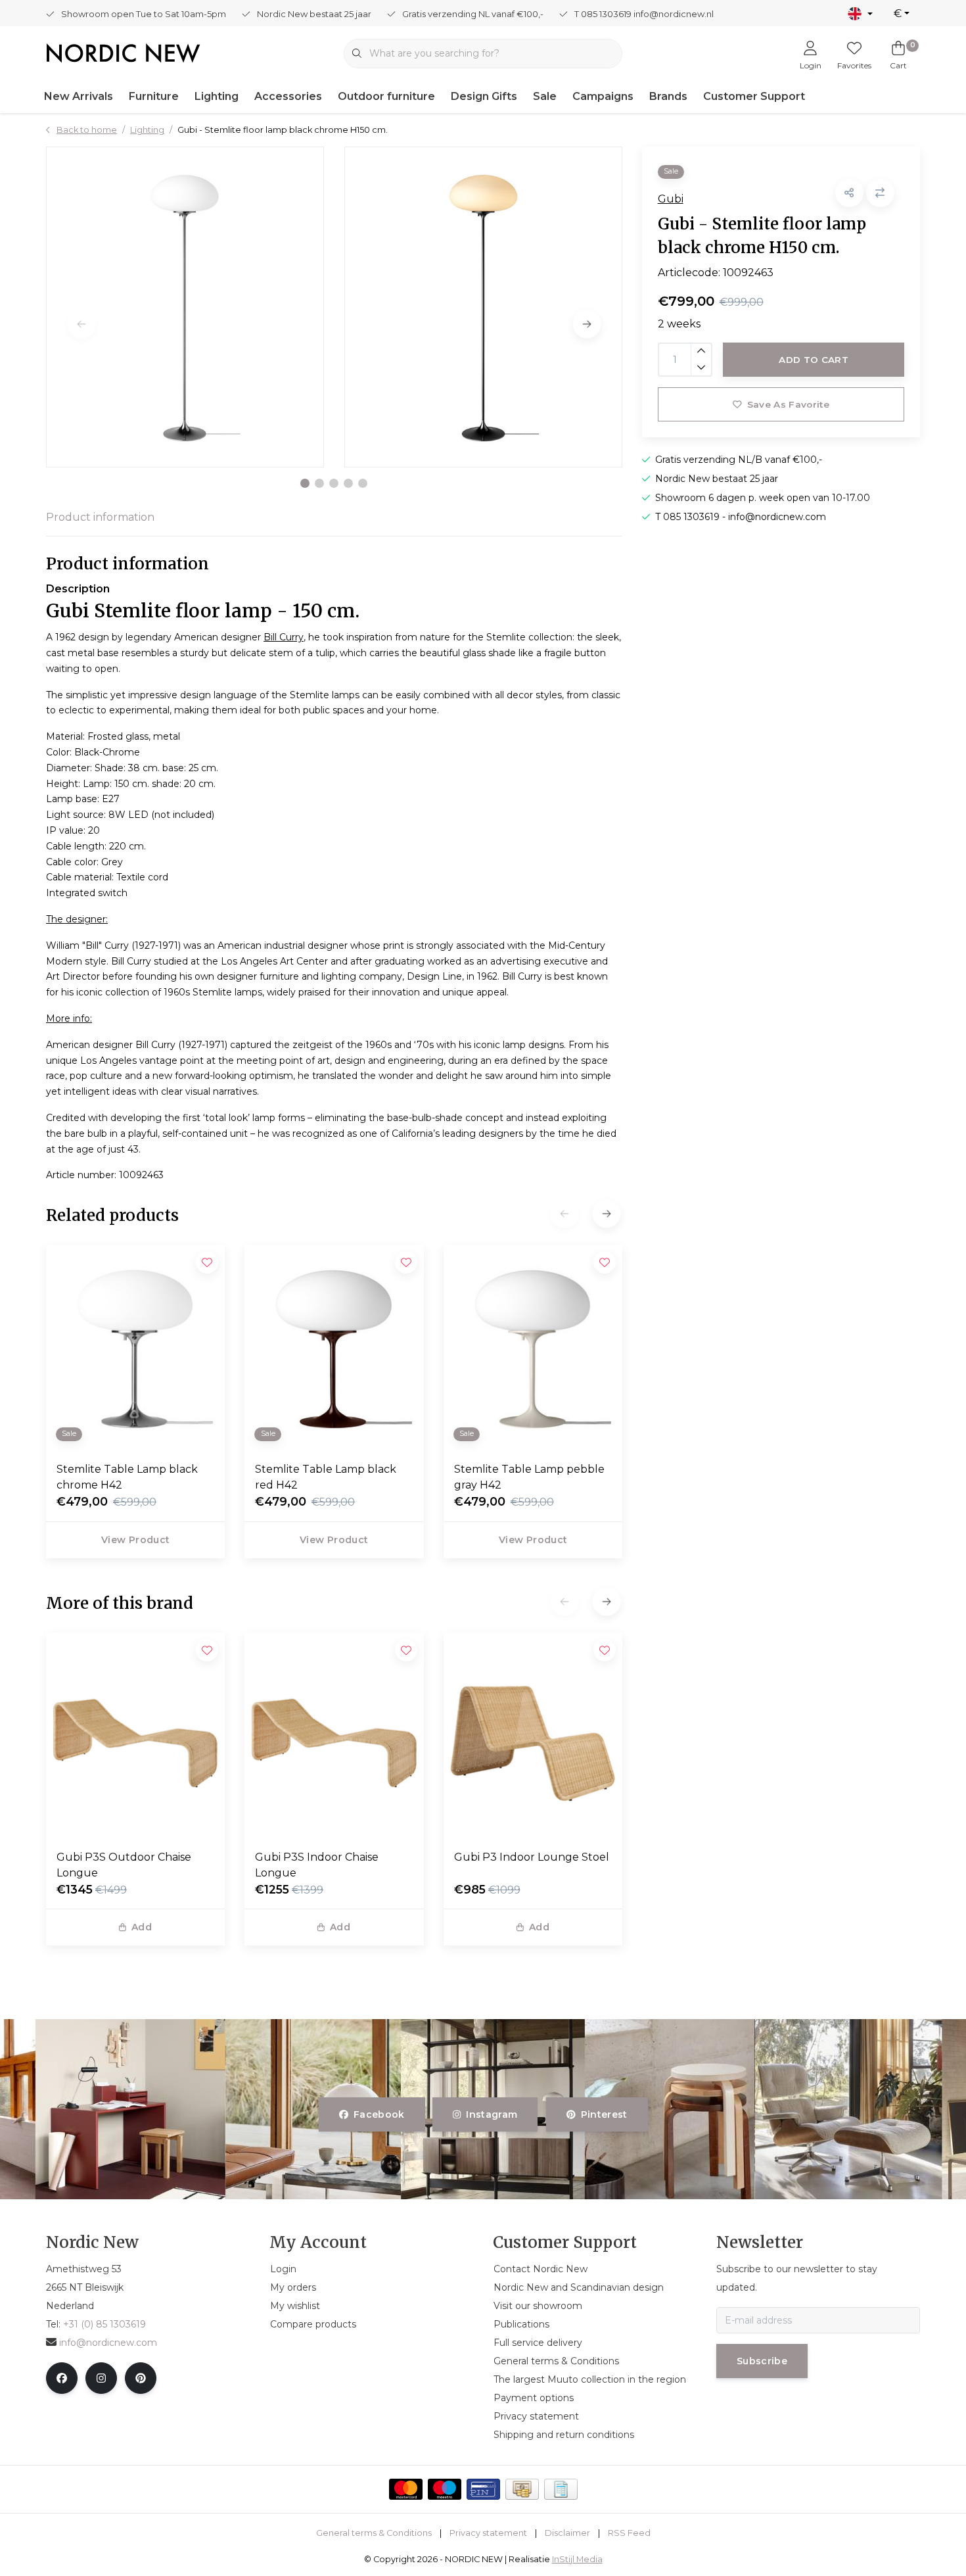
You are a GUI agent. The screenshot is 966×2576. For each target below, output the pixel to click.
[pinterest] (141, 2378)
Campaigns (603, 96)
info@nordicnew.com (108, 2343)
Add (142, 1927)
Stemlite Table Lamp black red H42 (326, 1477)
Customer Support (754, 96)
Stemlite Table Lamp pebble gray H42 (529, 1477)
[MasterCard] (406, 2489)
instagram (492, 2114)
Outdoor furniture (386, 96)
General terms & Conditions (374, 2533)
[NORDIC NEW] (123, 52)
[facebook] (62, 2378)
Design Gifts (484, 96)
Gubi (671, 199)
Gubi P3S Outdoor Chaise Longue (124, 1865)
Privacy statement (488, 2533)
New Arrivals (79, 96)
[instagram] (101, 2378)
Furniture (154, 96)
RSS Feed (629, 2533)
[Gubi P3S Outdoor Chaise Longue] (135, 1736)
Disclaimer (567, 2533)
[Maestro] (445, 2489)
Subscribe (762, 2361)
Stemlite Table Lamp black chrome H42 (127, 1477)
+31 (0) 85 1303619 (104, 2324)
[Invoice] (561, 2489)
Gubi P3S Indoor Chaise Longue (317, 1865)
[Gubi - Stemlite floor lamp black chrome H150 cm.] (185, 307)
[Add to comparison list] (880, 193)
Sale (545, 96)
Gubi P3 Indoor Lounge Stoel (532, 1857)
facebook (379, 2114)
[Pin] (483, 2489)
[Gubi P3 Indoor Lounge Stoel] (533, 1736)
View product (135, 1540)
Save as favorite (788, 404)
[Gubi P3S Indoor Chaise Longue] (334, 1736)
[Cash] (522, 2489)
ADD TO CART (814, 360)
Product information (100, 517)
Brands (668, 96)
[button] (305, 483)
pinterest (604, 2114)
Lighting (217, 96)
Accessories (288, 96)
